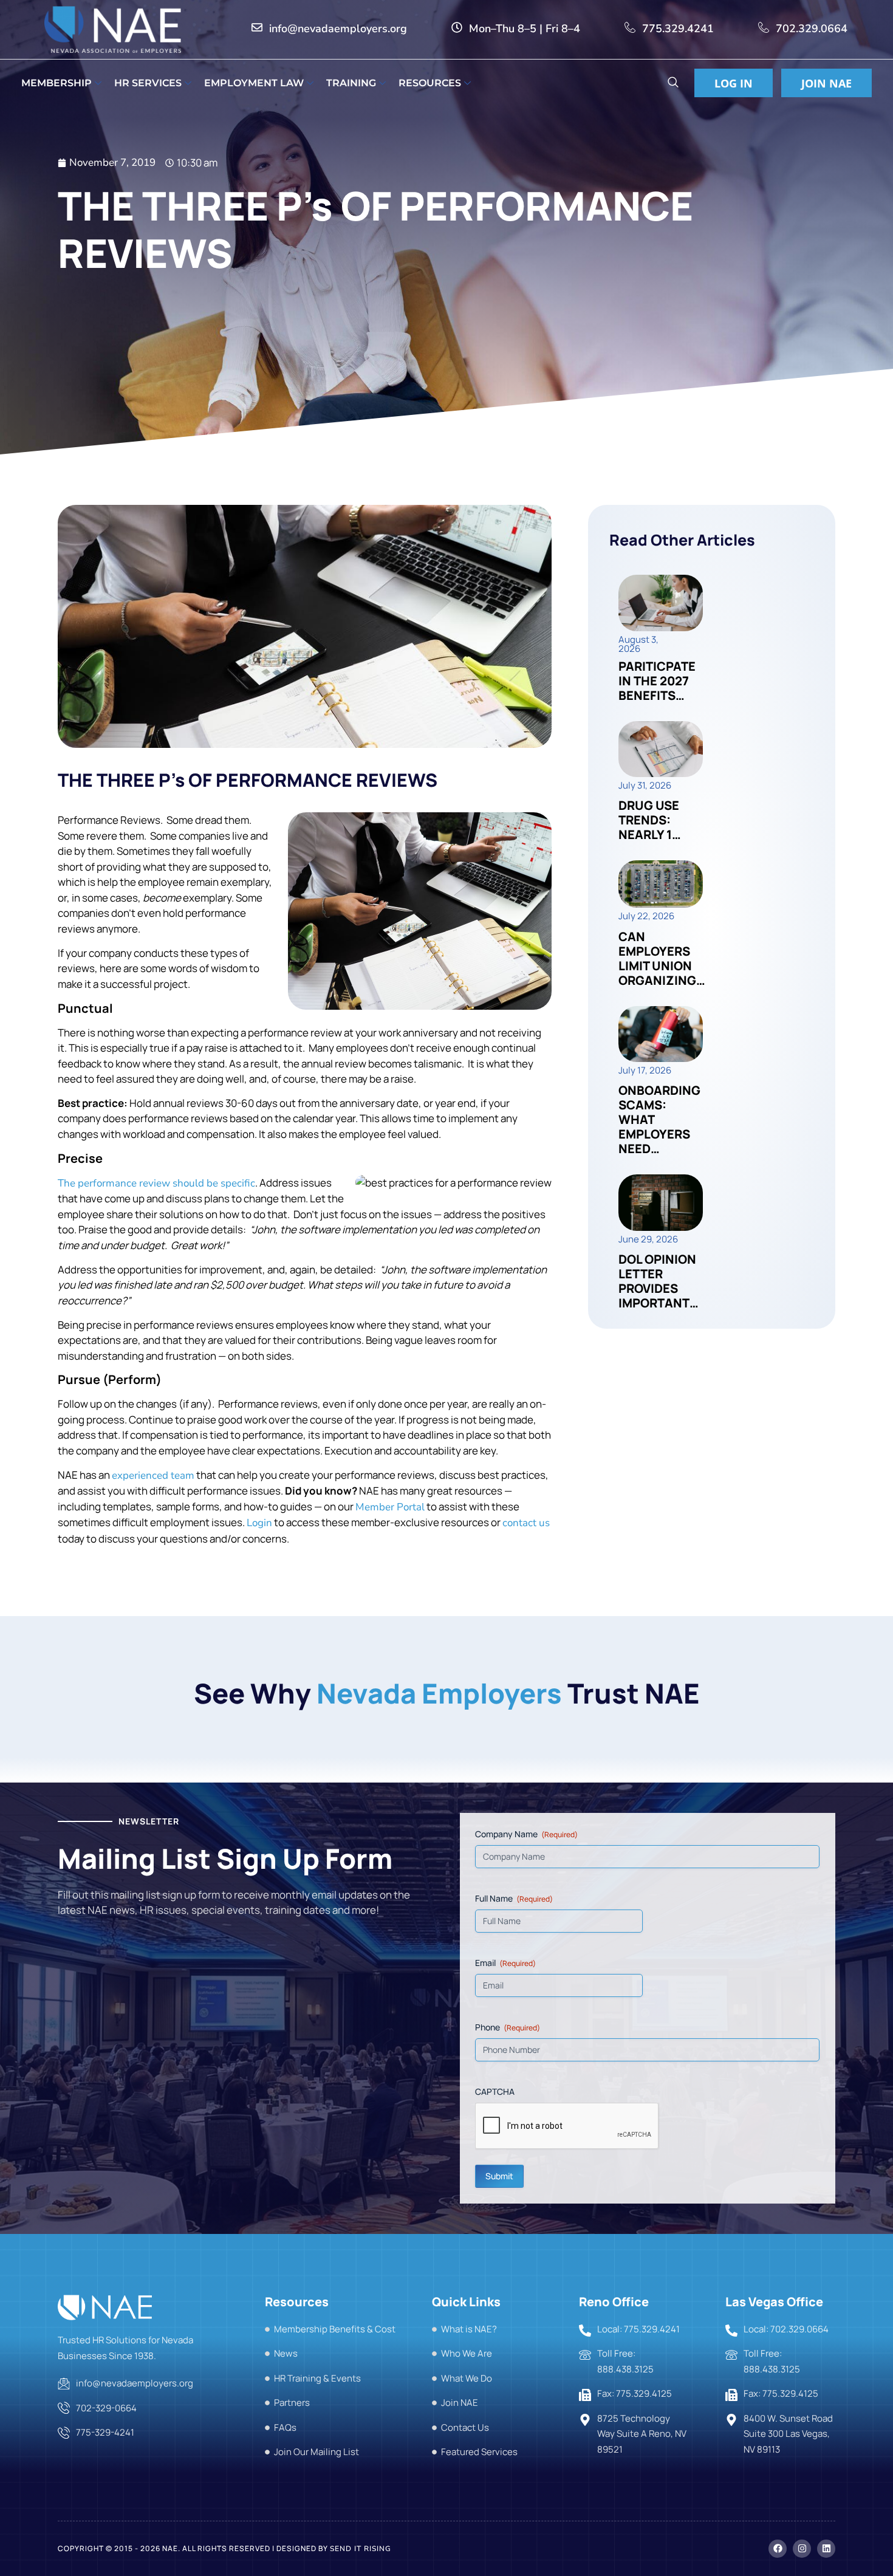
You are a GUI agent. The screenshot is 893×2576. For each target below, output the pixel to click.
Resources (430, 83)
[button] (673, 84)
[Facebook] (778, 2549)
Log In (734, 83)
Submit (499, 2176)
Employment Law (254, 83)
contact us (526, 1523)
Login (259, 1523)
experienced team (153, 1475)
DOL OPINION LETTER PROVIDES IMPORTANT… (659, 1281)
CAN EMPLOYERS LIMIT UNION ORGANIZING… (662, 958)
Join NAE (826, 83)
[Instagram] (802, 2549)
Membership (56, 83)
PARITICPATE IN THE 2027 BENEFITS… (657, 681)
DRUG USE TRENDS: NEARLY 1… (650, 820)
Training (351, 83)
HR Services (148, 83)
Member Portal (390, 1507)
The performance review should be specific (156, 1183)
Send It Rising (361, 2549)
